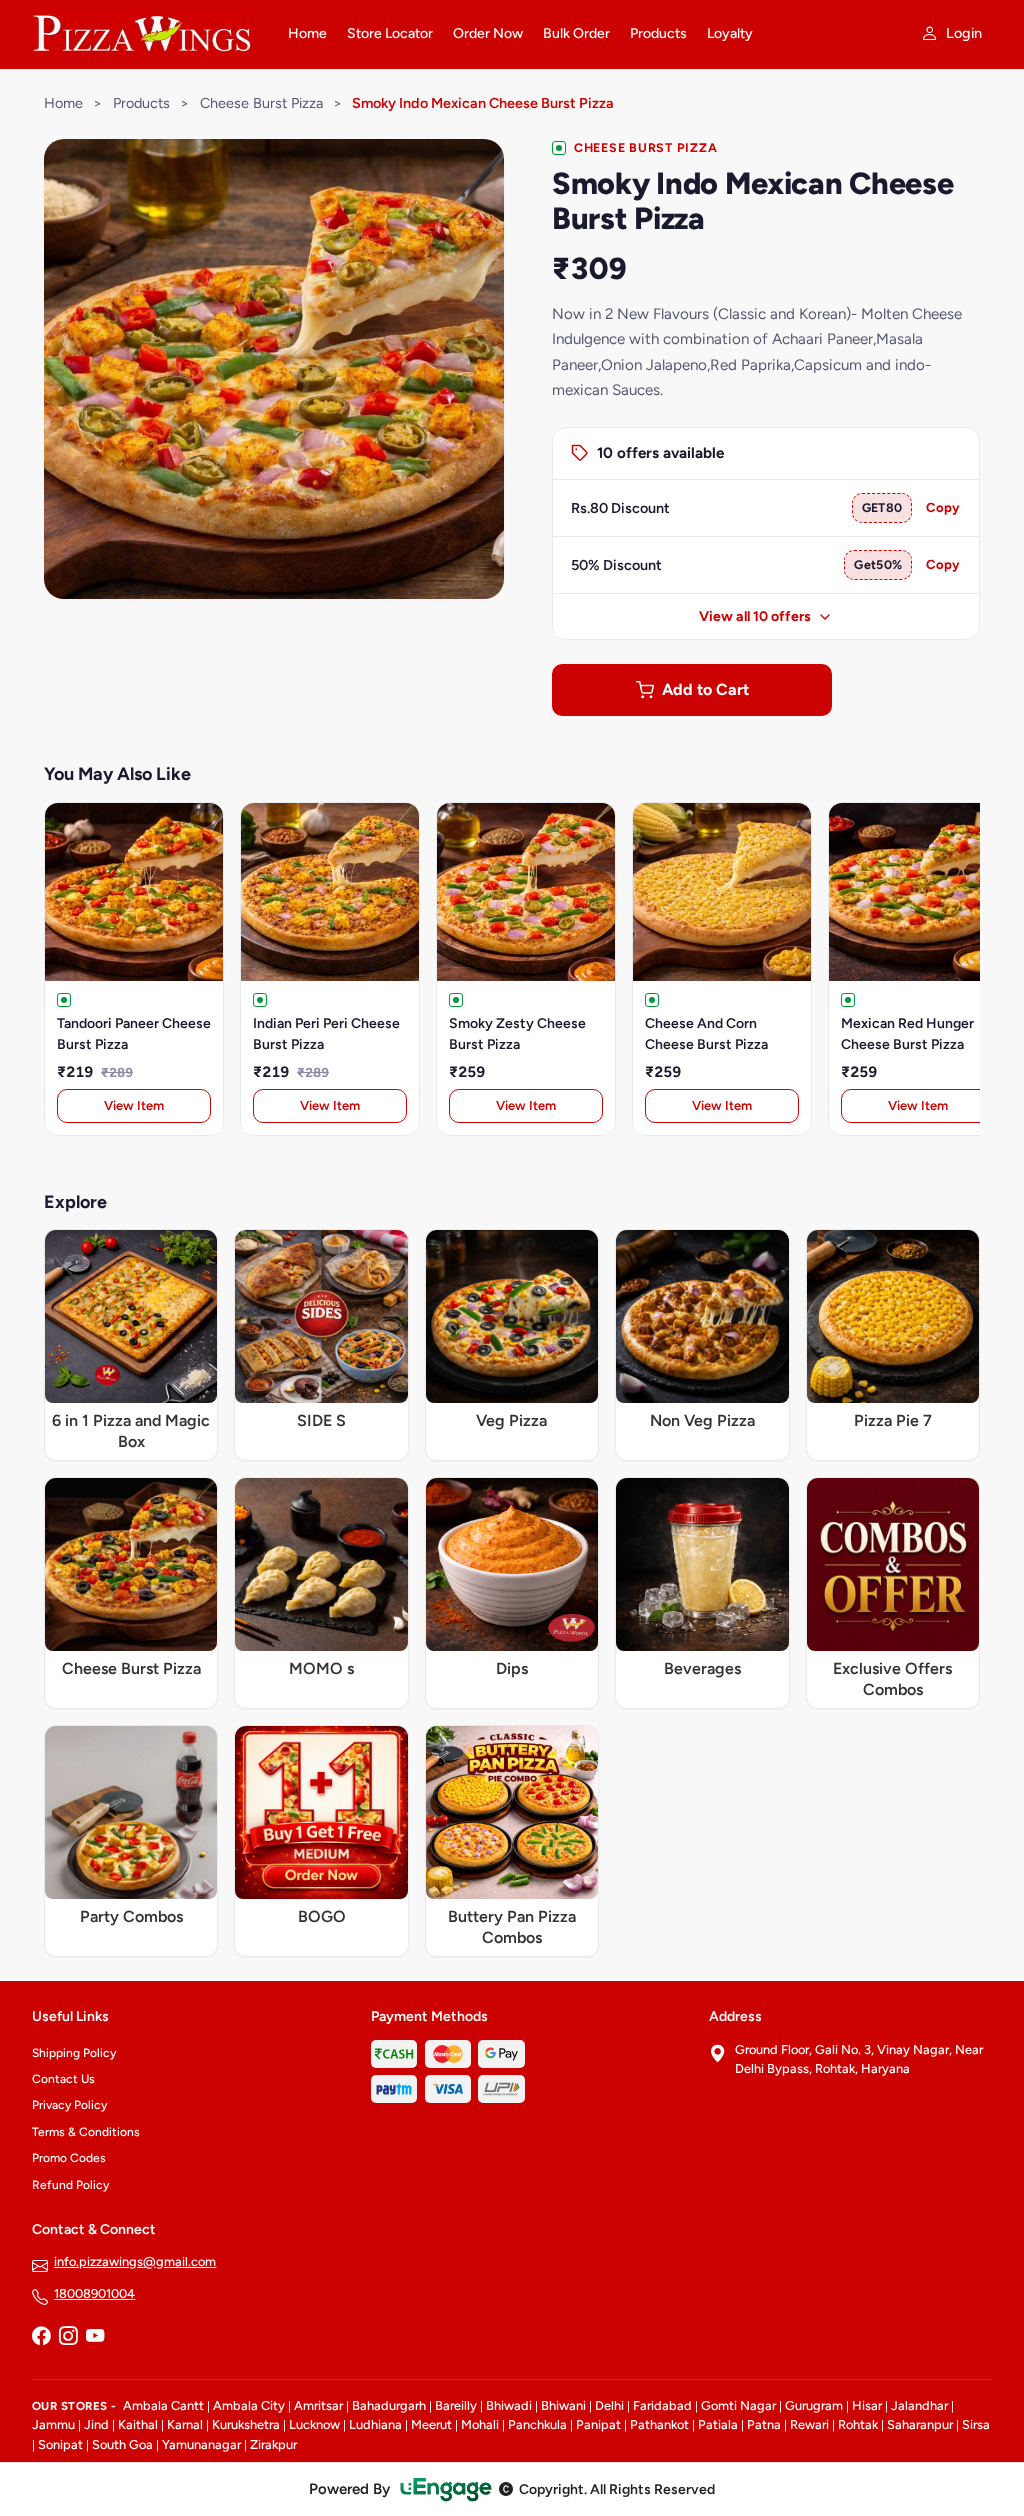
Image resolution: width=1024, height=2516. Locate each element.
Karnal (185, 2424)
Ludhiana (375, 2424)
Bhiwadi (509, 2405)
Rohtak (858, 2424)
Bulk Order (576, 33)
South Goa (122, 2444)
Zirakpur (273, 2444)
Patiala (718, 2424)
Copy (943, 507)
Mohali (480, 2424)
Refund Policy (70, 2185)
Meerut (431, 2424)
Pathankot (659, 2424)
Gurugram (814, 2405)
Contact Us (63, 2079)
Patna (764, 2424)
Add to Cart (705, 689)
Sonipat (60, 2444)
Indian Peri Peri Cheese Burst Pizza (326, 1034)
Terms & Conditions (86, 2132)
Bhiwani (563, 2405)
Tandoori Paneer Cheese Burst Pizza (134, 1034)
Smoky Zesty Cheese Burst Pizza (517, 1034)
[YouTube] (95, 2338)
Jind (96, 2424)
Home (307, 33)
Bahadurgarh (389, 2405)
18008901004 (94, 2293)
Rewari (809, 2424)
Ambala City (249, 2405)
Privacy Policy (69, 2105)
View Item (134, 1105)
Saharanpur (920, 2424)
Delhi (609, 2405)
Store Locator (390, 33)
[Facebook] (41, 2338)
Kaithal (138, 2424)
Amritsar (318, 2405)
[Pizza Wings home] (148, 34)
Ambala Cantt (163, 2405)
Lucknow (314, 2424)
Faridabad (662, 2405)
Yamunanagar (201, 2444)
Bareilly (456, 2405)
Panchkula (537, 2424)
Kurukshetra (246, 2424)
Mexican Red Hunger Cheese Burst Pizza (907, 1034)
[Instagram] (68, 2338)
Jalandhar (919, 2405)
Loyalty (730, 33)
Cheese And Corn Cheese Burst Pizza (706, 1034)
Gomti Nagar (738, 2405)
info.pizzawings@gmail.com (135, 2261)
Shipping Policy (74, 2053)
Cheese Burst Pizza (261, 103)
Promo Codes (69, 2158)
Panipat (598, 2424)
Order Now (488, 33)
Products (658, 33)
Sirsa (976, 2424)
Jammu (53, 2424)
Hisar (867, 2405)
